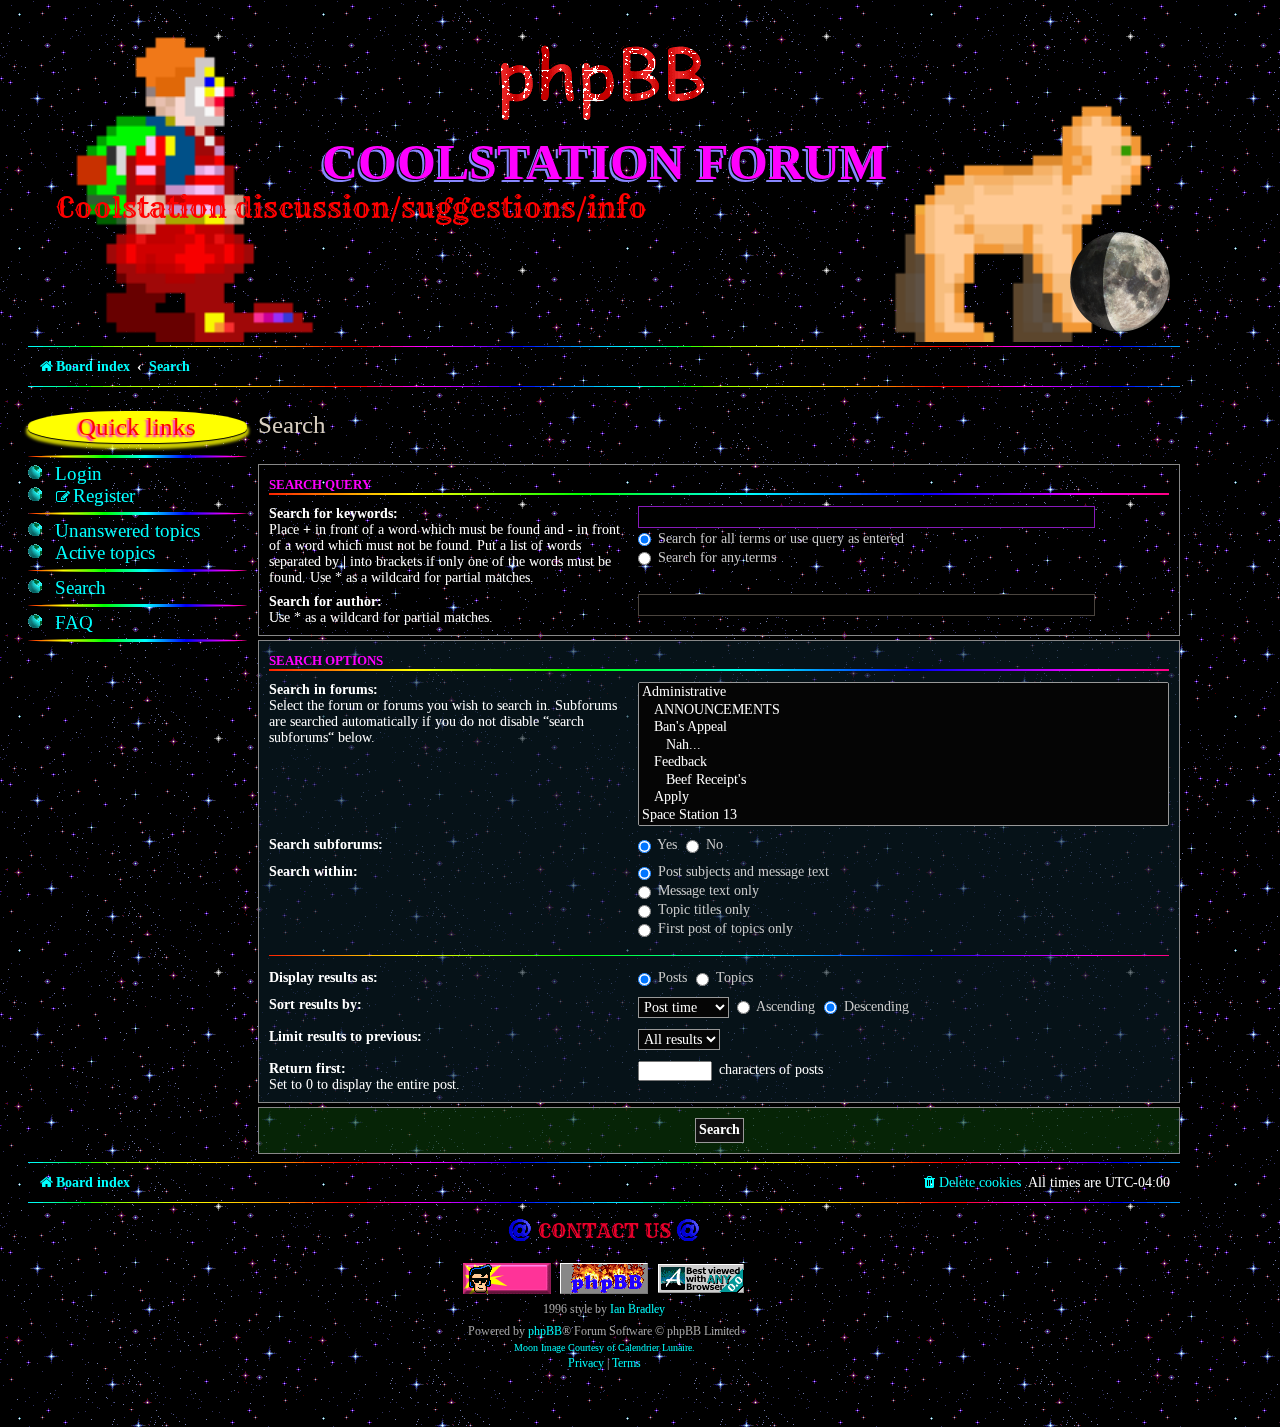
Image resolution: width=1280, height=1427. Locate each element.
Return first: (307, 1068)
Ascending (784, 1006)
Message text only (706, 890)
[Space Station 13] (903, 816)
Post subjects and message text (741, 871)
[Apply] (903, 798)
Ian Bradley (637, 1309)
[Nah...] (903, 746)
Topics (732, 977)
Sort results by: (315, 1004)
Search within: (313, 871)
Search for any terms (715, 557)
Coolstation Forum (604, 162)
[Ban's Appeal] (903, 728)
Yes (665, 844)
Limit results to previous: (345, 1036)
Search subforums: (326, 844)
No (712, 844)
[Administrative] (903, 693)
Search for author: (325, 601)
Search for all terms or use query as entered (779, 538)
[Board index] (604, 83)
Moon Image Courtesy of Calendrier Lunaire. (604, 1347)
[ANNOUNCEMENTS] (903, 711)
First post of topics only (723, 928)
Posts (670, 977)
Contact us (604, 1230)
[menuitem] (78, 474)
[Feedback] (903, 763)
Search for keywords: (333, 513)
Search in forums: (323, 689)
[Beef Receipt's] (903, 781)
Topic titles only (702, 909)
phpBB (545, 1331)
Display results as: (323, 977)
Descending (874, 1006)
